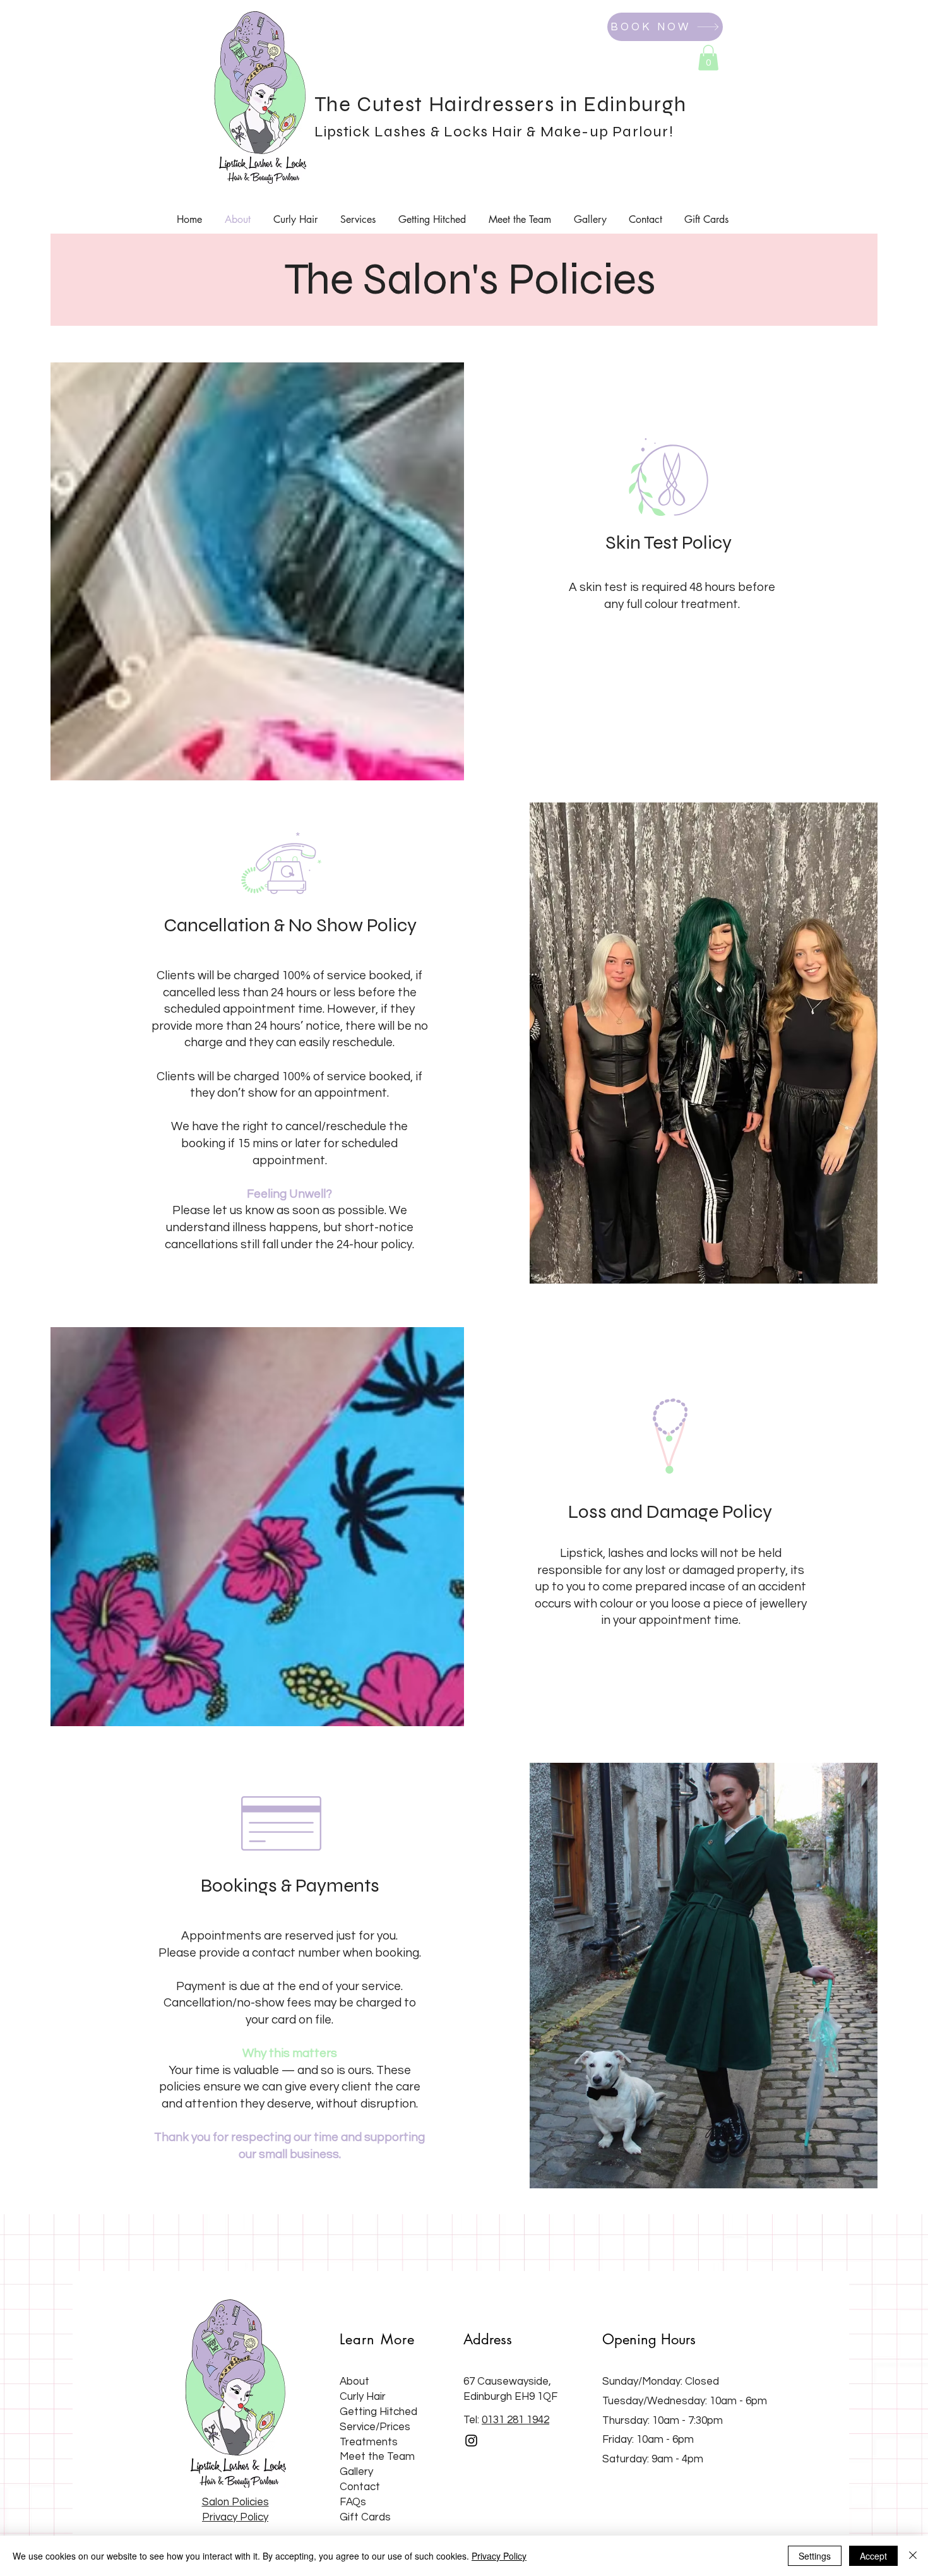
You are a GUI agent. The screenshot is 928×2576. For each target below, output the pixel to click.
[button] (708, 58)
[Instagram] (471, 2441)
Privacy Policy (499, 2556)
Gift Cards (365, 2517)
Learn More (377, 2339)
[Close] (913, 2556)
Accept (873, 2556)
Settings (815, 2556)
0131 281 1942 (515, 2420)
